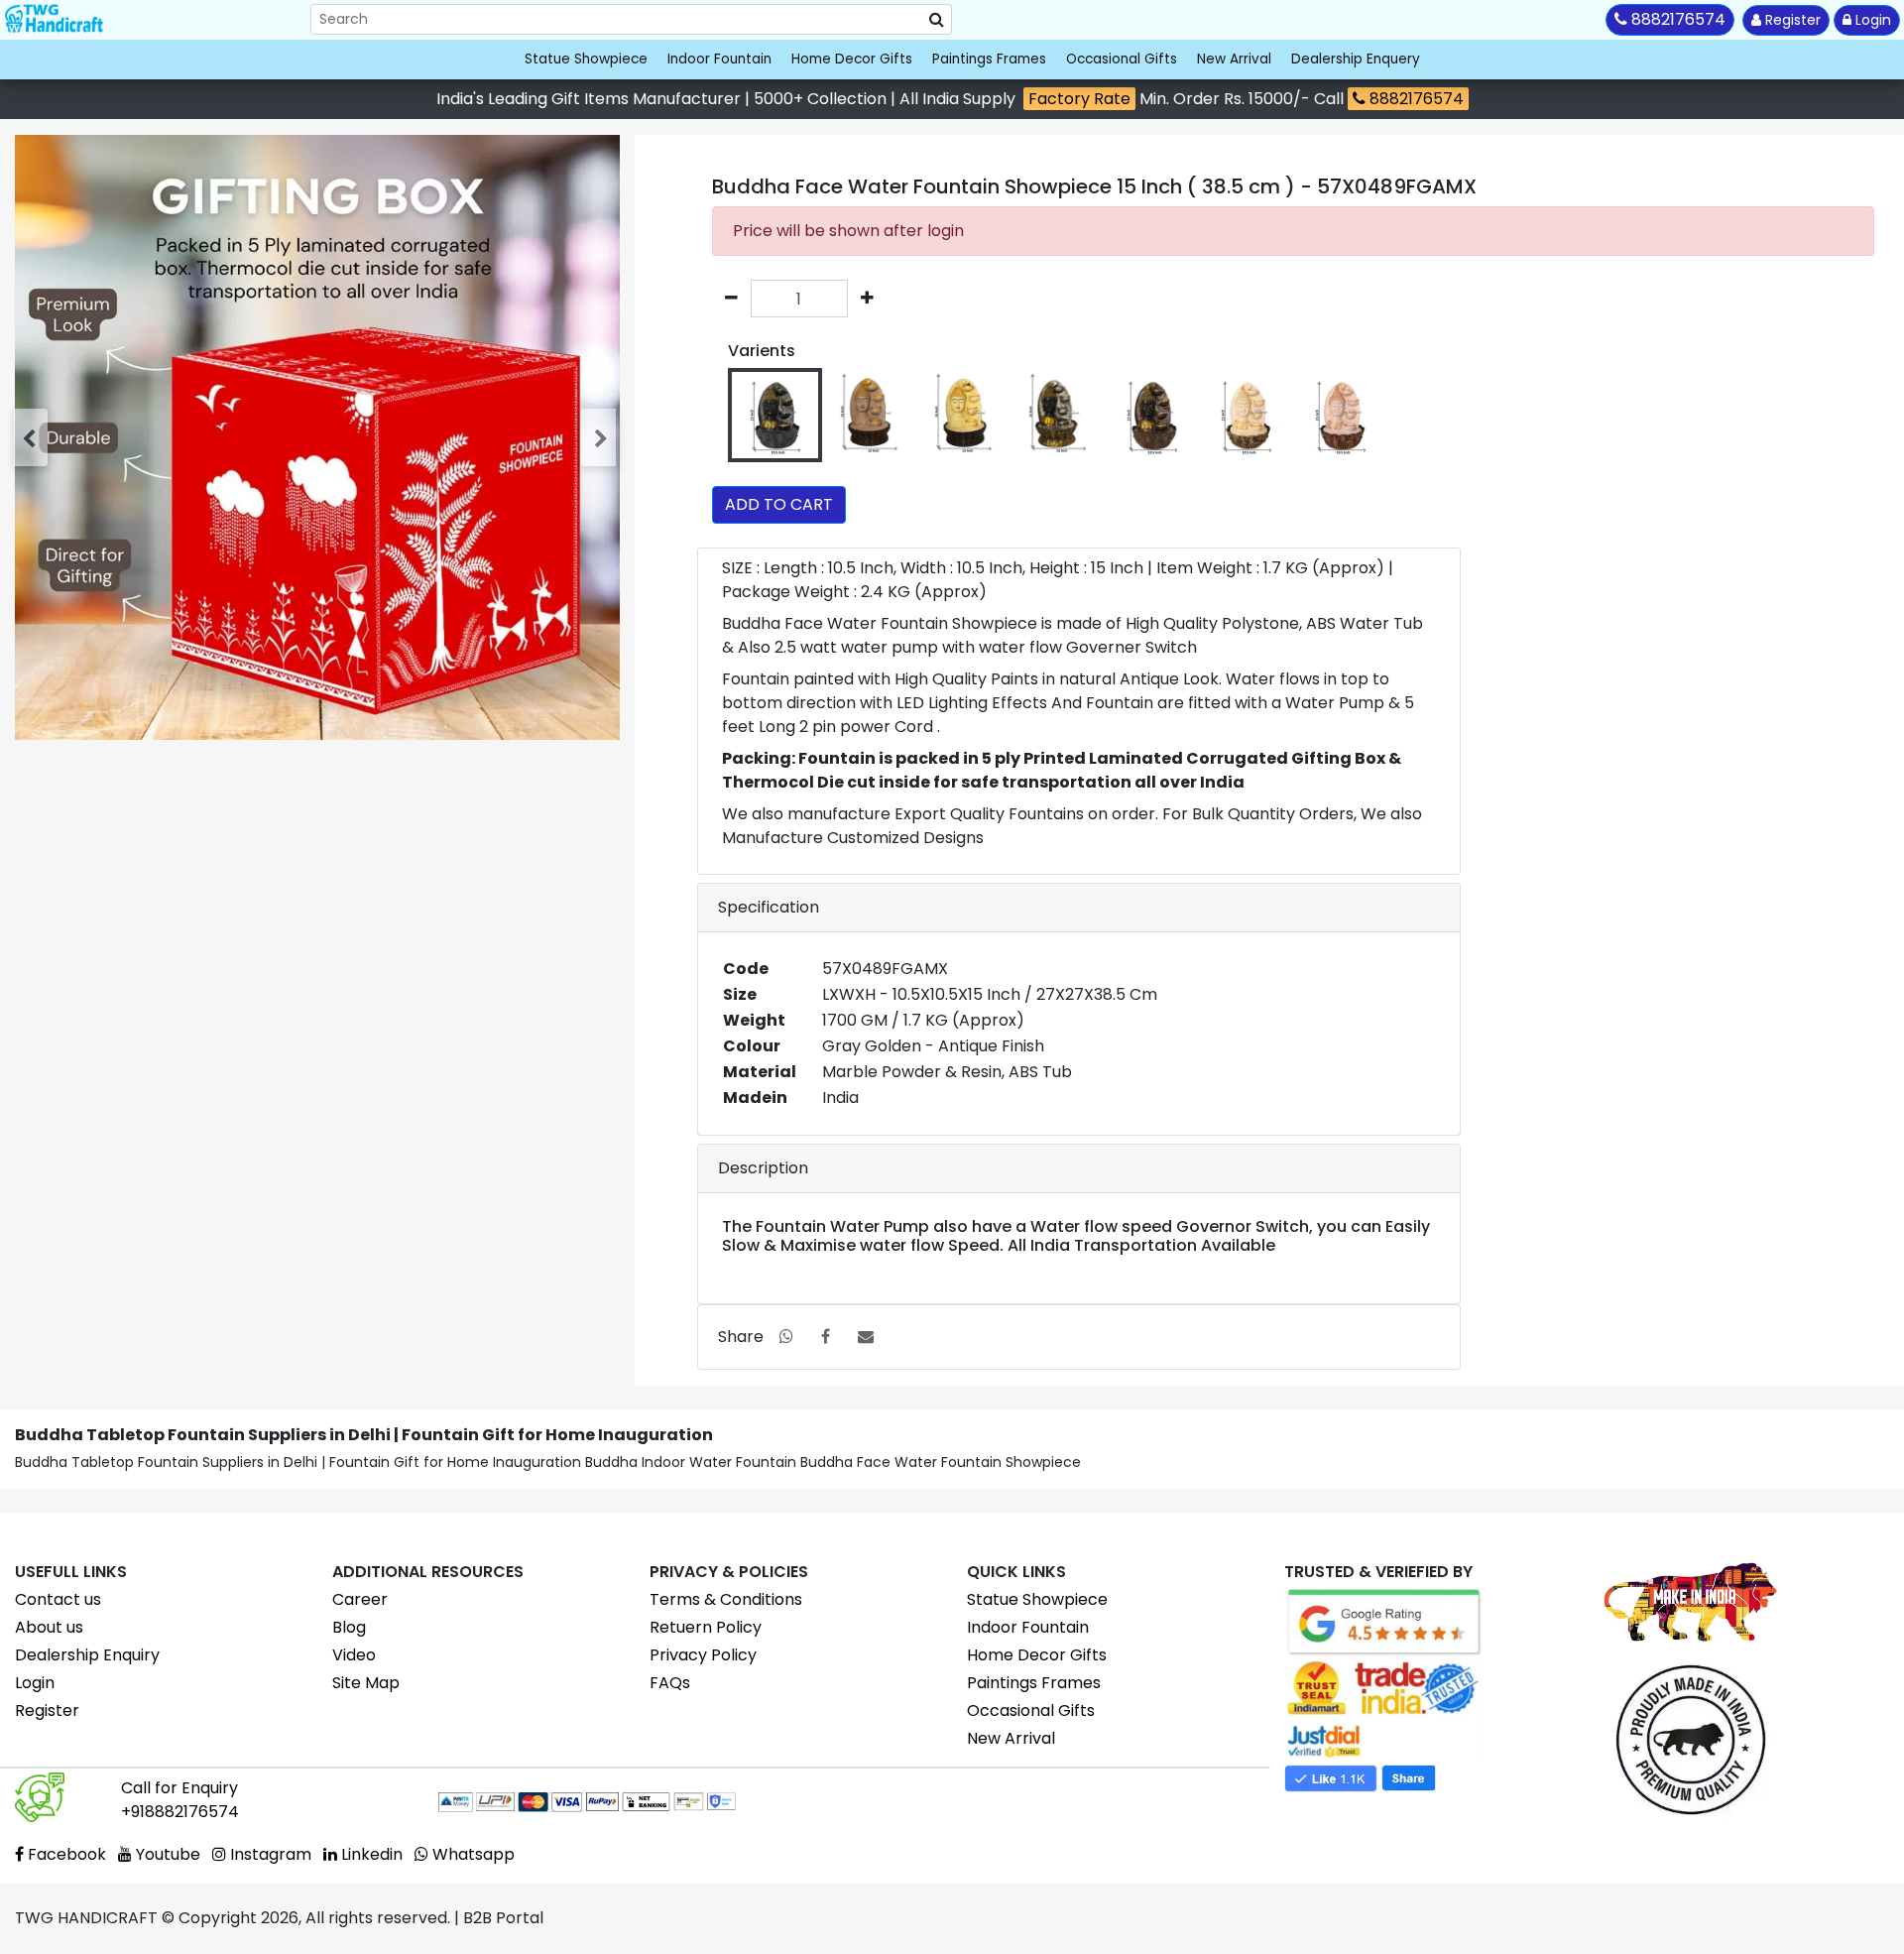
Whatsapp (472, 1854)
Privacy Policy (703, 1655)
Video (354, 1655)
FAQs (670, 1683)
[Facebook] (826, 1337)
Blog (349, 1627)
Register (1791, 20)
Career (360, 1599)
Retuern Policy (706, 1627)
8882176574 (1415, 99)
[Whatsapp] (786, 1337)
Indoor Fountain (719, 59)
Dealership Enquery (1356, 59)
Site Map (366, 1683)
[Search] (937, 20)
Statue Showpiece (586, 59)
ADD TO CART (779, 504)
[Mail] (866, 1337)
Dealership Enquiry (87, 1655)
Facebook (65, 1854)
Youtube (166, 1854)
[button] (33, 437)
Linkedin (370, 1854)
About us (49, 1627)
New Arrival (1234, 59)
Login (1871, 20)
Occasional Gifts (1122, 59)
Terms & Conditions (726, 1599)
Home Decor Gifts (852, 59)
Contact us (58, 1599)
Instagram (269, 1854)
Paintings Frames (989, 59)
